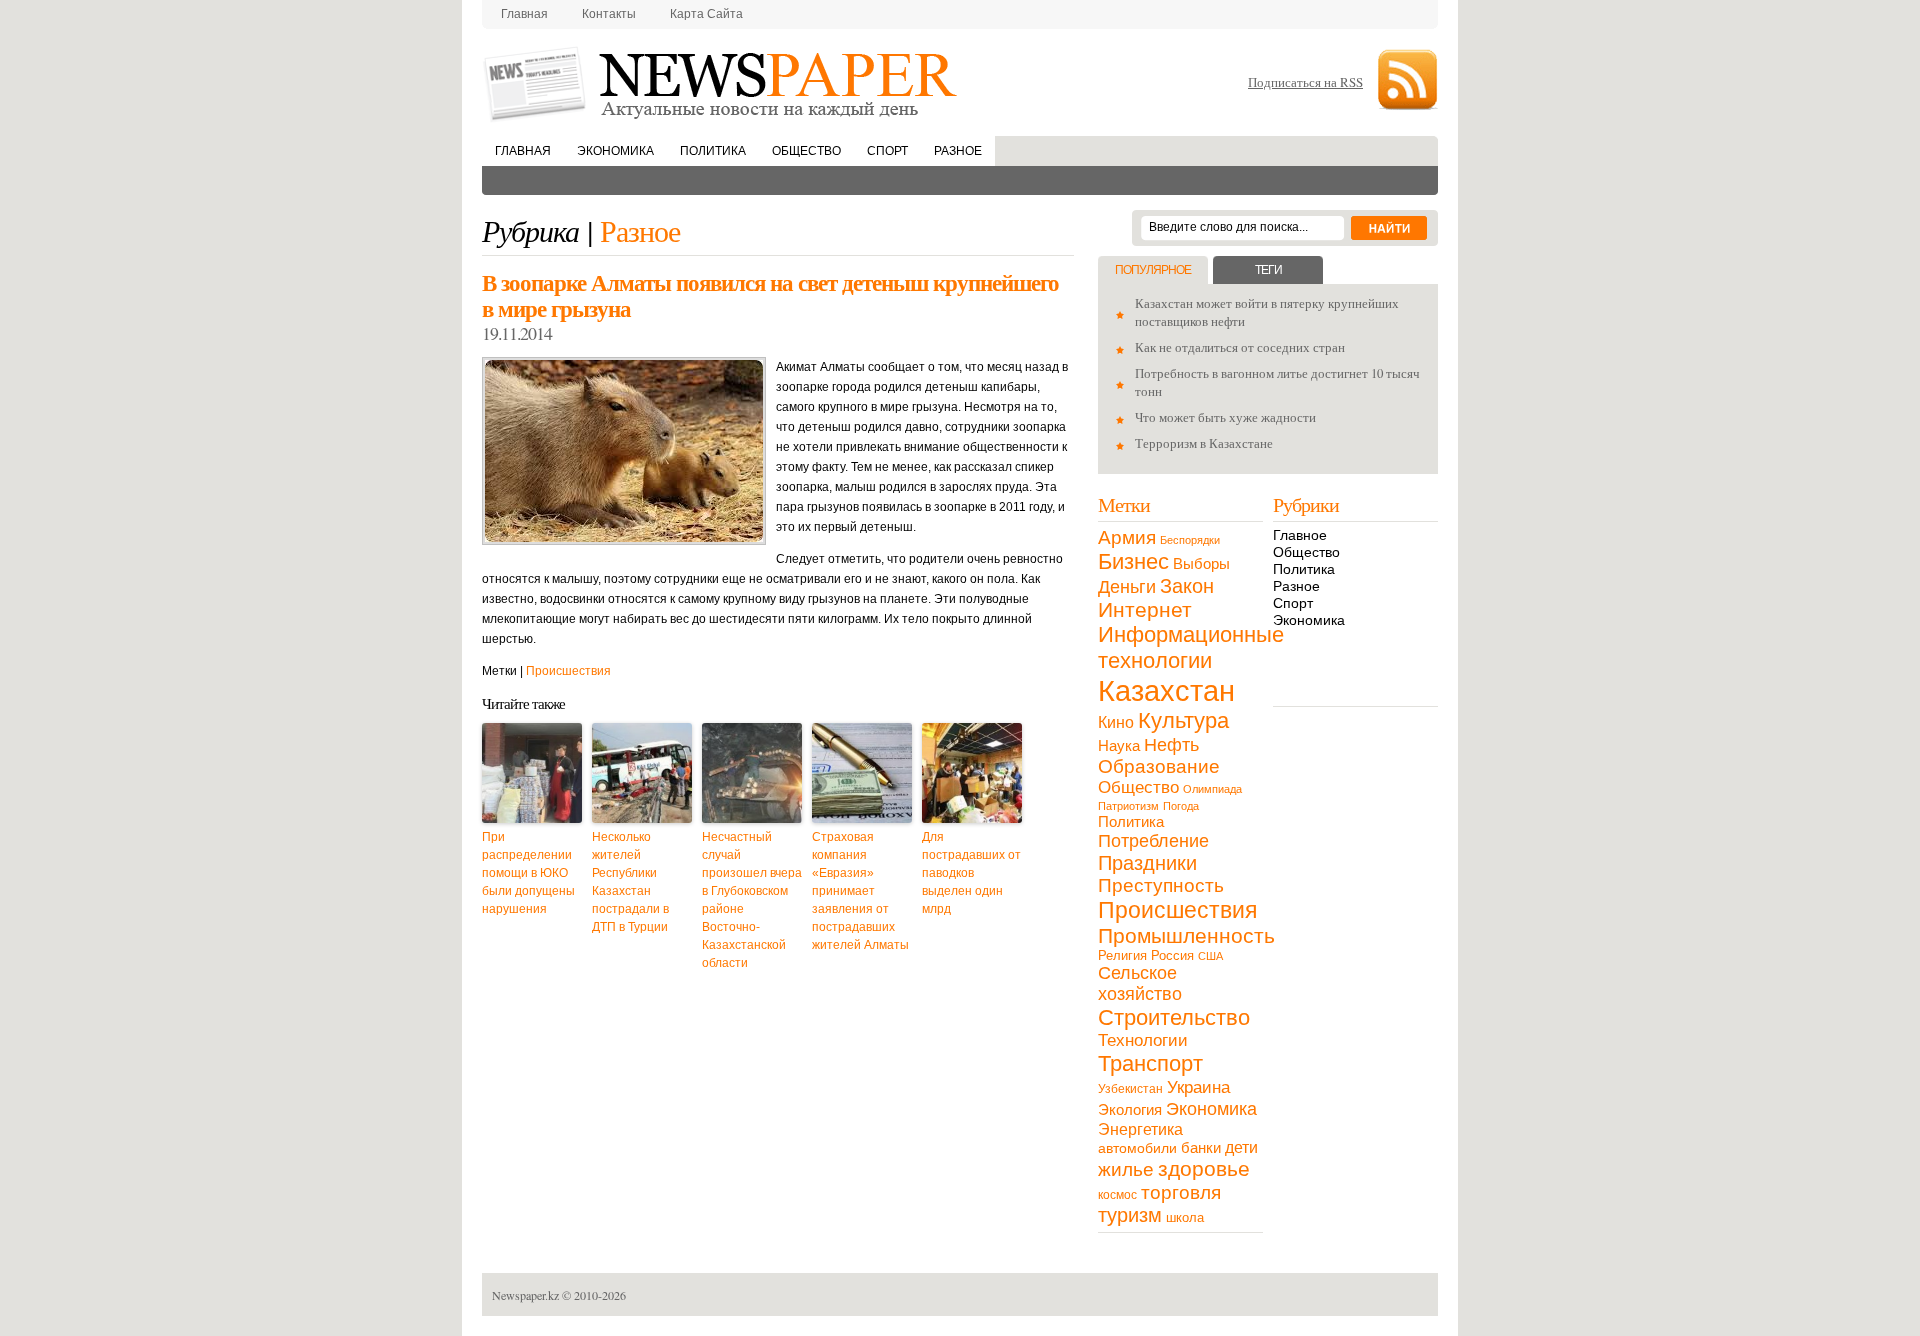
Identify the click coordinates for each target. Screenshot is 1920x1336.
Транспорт (1150, 1063)
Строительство (1174, 1017)
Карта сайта (706, 14)
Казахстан (1166, 690)
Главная (524, 14)
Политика (713, 151)
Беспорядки (1190, 540)
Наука (1119, 745)
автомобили (1137, 1148)
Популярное (1153, 270)
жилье (1126, 1169)
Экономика (615, 151)
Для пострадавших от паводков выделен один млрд (971, 873)
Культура (1183, 720)
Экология (1130, 1109)
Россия (1172, 955)
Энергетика (1140, 1129)
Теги (1268, 270)
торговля (1181, 1192)
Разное (958, 151)
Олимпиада (1212, 789)
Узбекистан (1130, 1089)
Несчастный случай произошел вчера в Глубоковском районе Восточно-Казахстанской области (752, 900)
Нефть (1171, 744)
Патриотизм (1128, 806)
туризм (1130, 1215)
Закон (1187, 586)
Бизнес (1133, 561)
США (1210, 956)
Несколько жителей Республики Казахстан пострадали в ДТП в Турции (630, 882)
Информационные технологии (1191, 647)
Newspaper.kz (525, 1295)
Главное (1300, 535)
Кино (1116, 722)
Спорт (887, 151)
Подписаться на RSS (1305, 82)
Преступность (1161, 885)
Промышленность (1186, 935)
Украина (1198, 1087)
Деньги (1127, 586)
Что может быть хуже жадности (1225, 417)
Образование (1159, 766)
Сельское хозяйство (1140, 983)
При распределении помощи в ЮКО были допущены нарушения (528, 873)
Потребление (1153, 840)
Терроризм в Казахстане (1204, 443)
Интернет (1145, 609)
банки (1201, 1148)
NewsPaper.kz (722, 82)
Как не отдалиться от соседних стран (1240, 347)
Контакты (609, 14)
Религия (1122, 955)
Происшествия (568, 671)
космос (1117, 1195)
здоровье (1204, 1168)
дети (1241, 1147)
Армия (1127, 537)
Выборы (1201, 563)
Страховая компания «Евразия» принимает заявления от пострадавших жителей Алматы (860, 891)
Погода (1181, 806)
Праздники (1147, 863)
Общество (806, 151)
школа (1185, 1217)
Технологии (1143, 1040)
